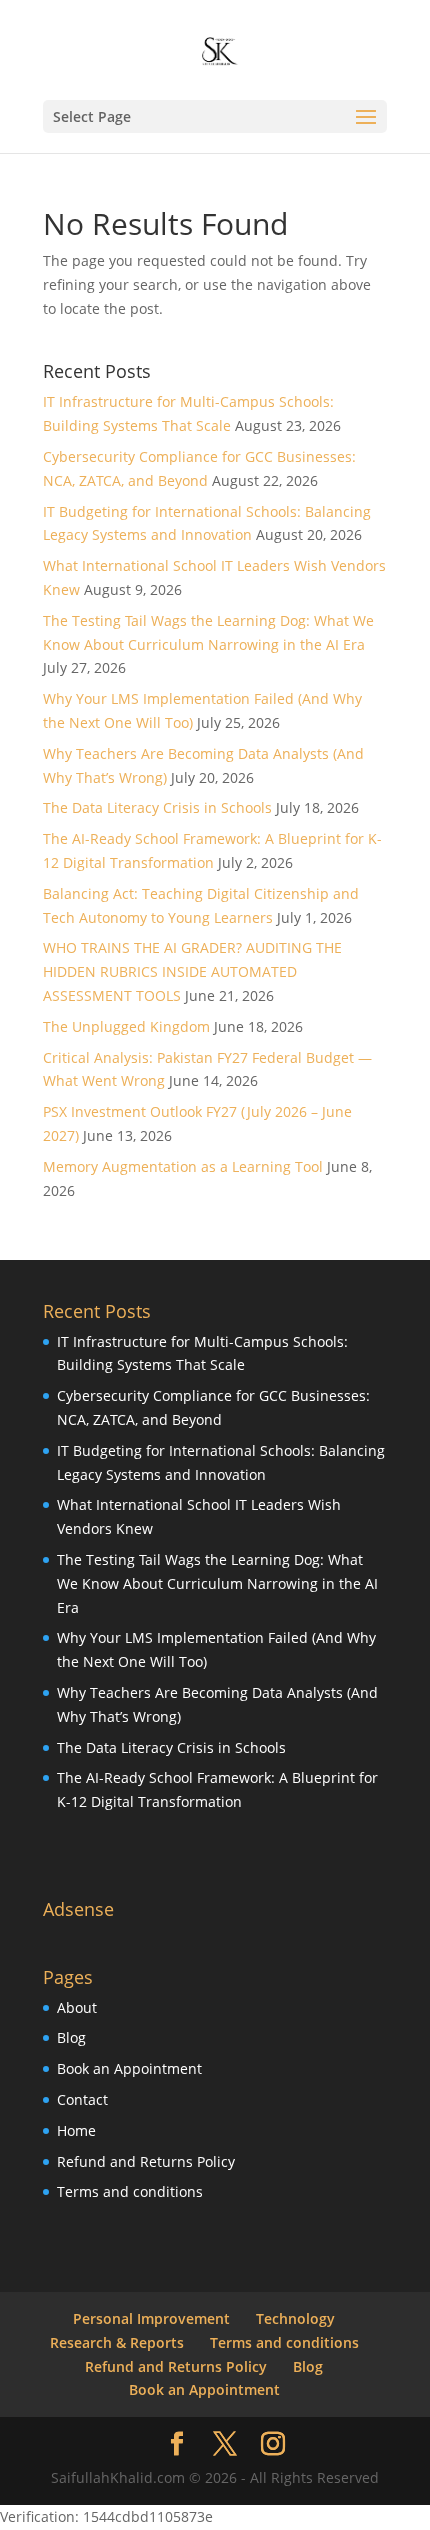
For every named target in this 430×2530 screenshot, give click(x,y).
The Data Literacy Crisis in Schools (157, 807)
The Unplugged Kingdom (126, 1026)
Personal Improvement (151, 2318)
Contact (82, 2099)
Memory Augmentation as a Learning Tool (183, 1166)
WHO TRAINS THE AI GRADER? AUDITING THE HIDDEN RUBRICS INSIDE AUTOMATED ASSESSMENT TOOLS (192, 971)
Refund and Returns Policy (146, 2161)
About (77, 2007)
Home (76, 2130)
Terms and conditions (130, 2191)
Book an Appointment (129, 2068)
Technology (295, 2318)
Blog (71, 2037)
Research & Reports (117, 2342)
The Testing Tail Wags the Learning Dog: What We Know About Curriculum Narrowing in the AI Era (217, 1583)
